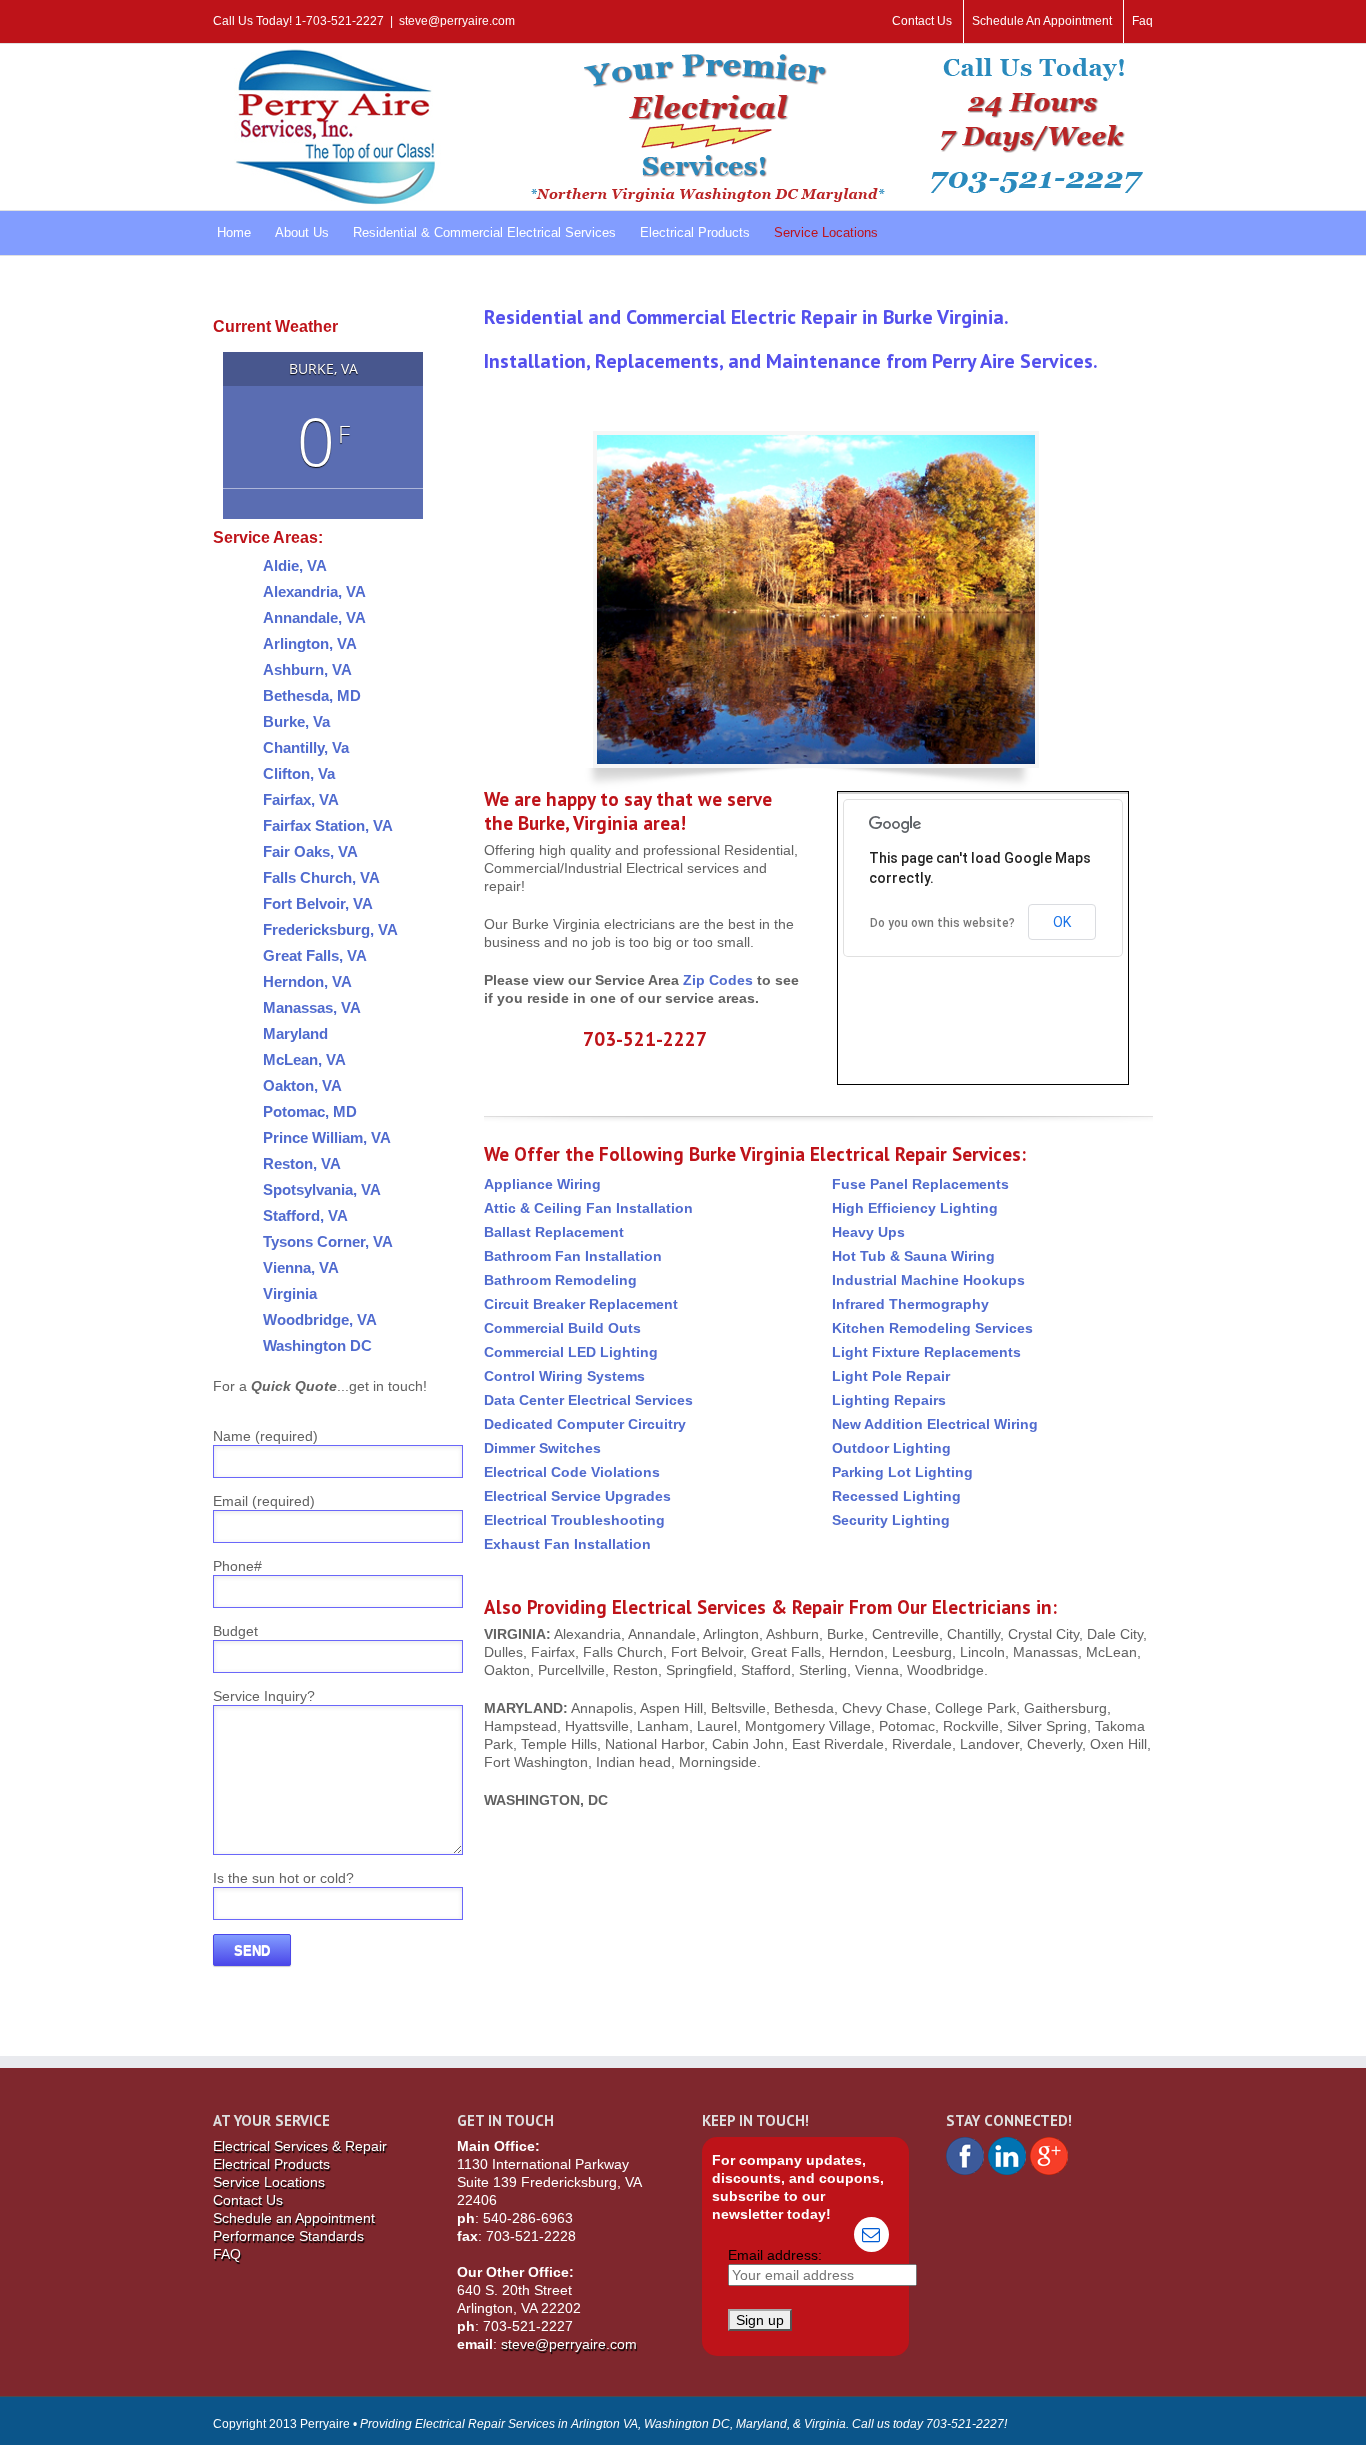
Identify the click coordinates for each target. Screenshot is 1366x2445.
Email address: (775, 2255)
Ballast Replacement (554, 1232)
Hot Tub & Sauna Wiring (913, 1256)
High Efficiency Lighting (915, 1208)
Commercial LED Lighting (571, 1352)
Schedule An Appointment (1042, 21)
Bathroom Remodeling (560, 1280)
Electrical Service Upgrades (577, 1496)
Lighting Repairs (889, 1400)
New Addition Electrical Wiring (935, 1424)
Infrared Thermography (910, 1304)
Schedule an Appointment (294, 2218)
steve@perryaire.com (457, 21)
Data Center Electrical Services (588, 1400)
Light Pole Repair (891, 1376)
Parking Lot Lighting (902, 1472)
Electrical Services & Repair (300, 2146)
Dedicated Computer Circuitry (585, 1424)
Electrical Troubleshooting (574, 1520)
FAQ (227, 2254)
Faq (1142, 21)
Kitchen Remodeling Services (932, 1328)
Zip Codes (718, 980)
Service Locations (269, 2182)
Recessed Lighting (896, 1496)
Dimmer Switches (542, 1448)
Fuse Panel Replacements (920, 1184)
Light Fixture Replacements (926, 1352)
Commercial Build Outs (562, 1328)
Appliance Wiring (542, 1184)
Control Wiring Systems (564, 1376)
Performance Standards (288, 2236)
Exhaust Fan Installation (567, 1544)
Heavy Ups (868, 1232)
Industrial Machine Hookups (928, 1280)
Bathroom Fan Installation (573, 1256)
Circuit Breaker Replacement (581, 1304)
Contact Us (922, 21)
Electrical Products (271, 2164)
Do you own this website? (942, 923)
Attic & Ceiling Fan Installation (588, 1208)
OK (1062, 922)
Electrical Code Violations (572, 1472)
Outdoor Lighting (891, 1448)
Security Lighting (891, 1520)
